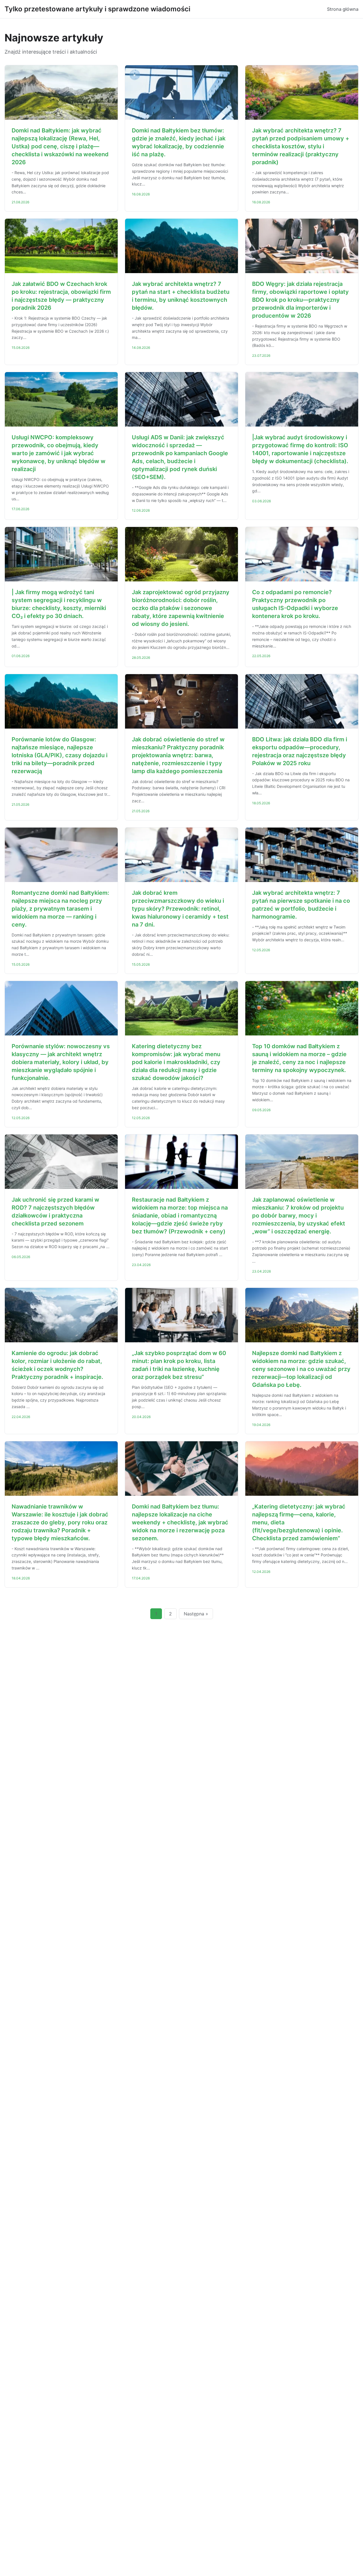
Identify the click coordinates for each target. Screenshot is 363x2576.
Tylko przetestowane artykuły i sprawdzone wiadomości (97, 9)
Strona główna (343, 9)
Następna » (196, 1614)
